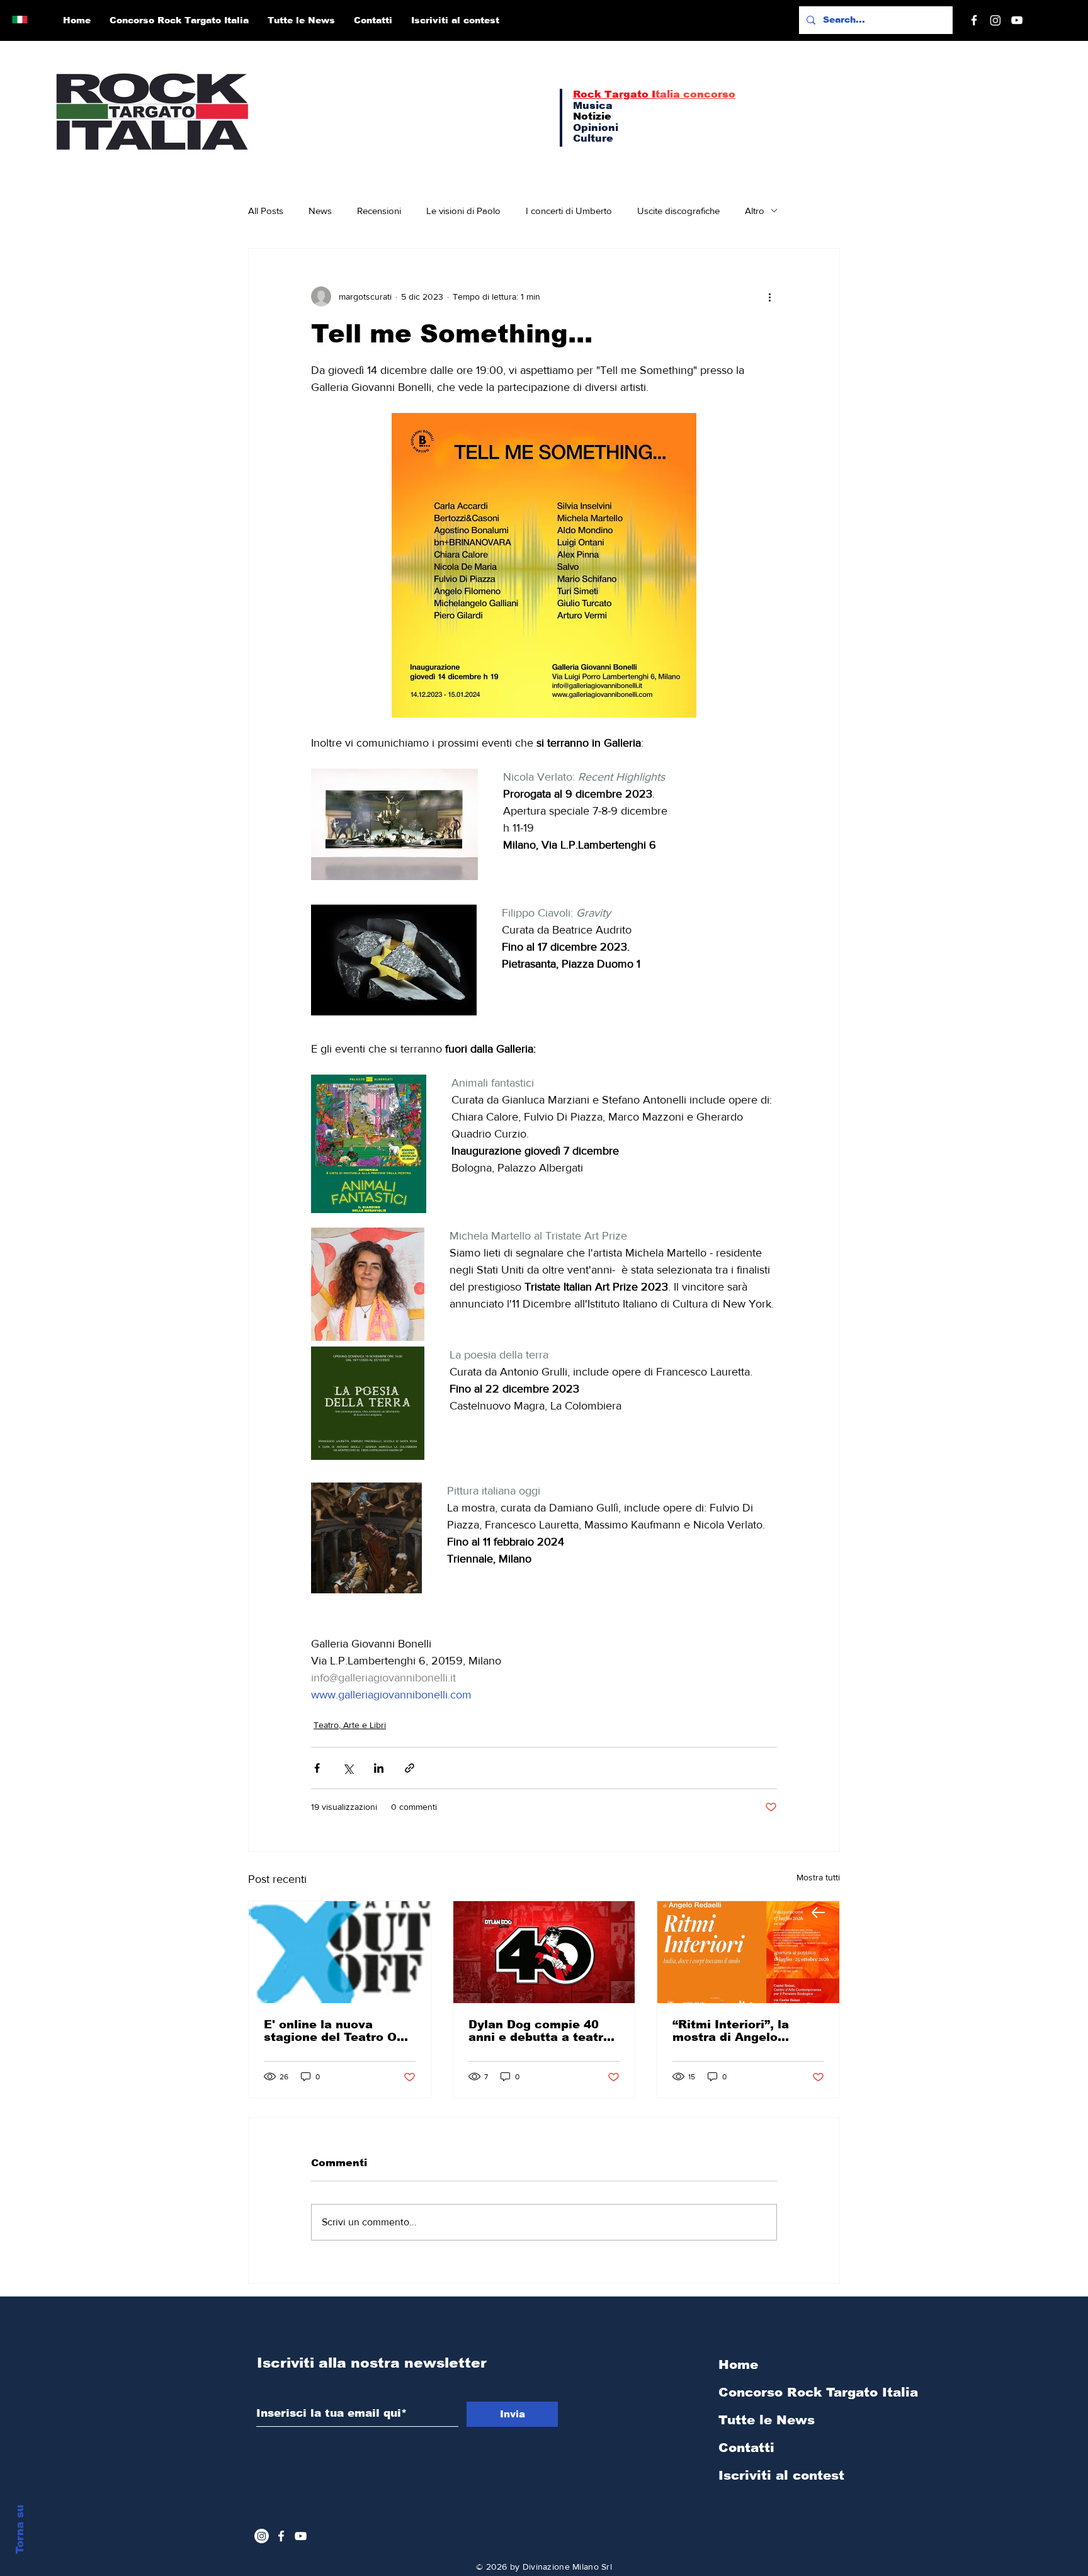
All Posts (266, 211)
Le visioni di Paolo (463, 211)
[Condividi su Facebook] (317, 1768)
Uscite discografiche (678, 211)
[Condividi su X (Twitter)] (348, 1768)
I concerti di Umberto (569, 211)
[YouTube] (1017, 20)
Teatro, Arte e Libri (350, 1725)
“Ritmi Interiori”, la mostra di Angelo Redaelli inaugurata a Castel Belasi (739, 2031)
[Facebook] (974, 20)
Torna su (20, 2529)
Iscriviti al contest (781, 2475)
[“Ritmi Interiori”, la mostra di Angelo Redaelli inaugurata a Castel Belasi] (748, 1952)
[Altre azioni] (769, 297)
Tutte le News (767, 2420)
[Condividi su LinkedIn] (379, 1768)
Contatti (746, 2448)
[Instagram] (995, 20)
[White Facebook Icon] (281, 2536)
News (320, 211)
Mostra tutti (818, 1877)
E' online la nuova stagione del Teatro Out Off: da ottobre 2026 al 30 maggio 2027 (337, 2031)
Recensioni (379, 211)
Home (738, 2364)
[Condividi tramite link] (410, 1768)
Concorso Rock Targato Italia (785, 2392)
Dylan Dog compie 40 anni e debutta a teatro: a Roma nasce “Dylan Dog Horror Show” (541, 2031)
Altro (755, 211)
